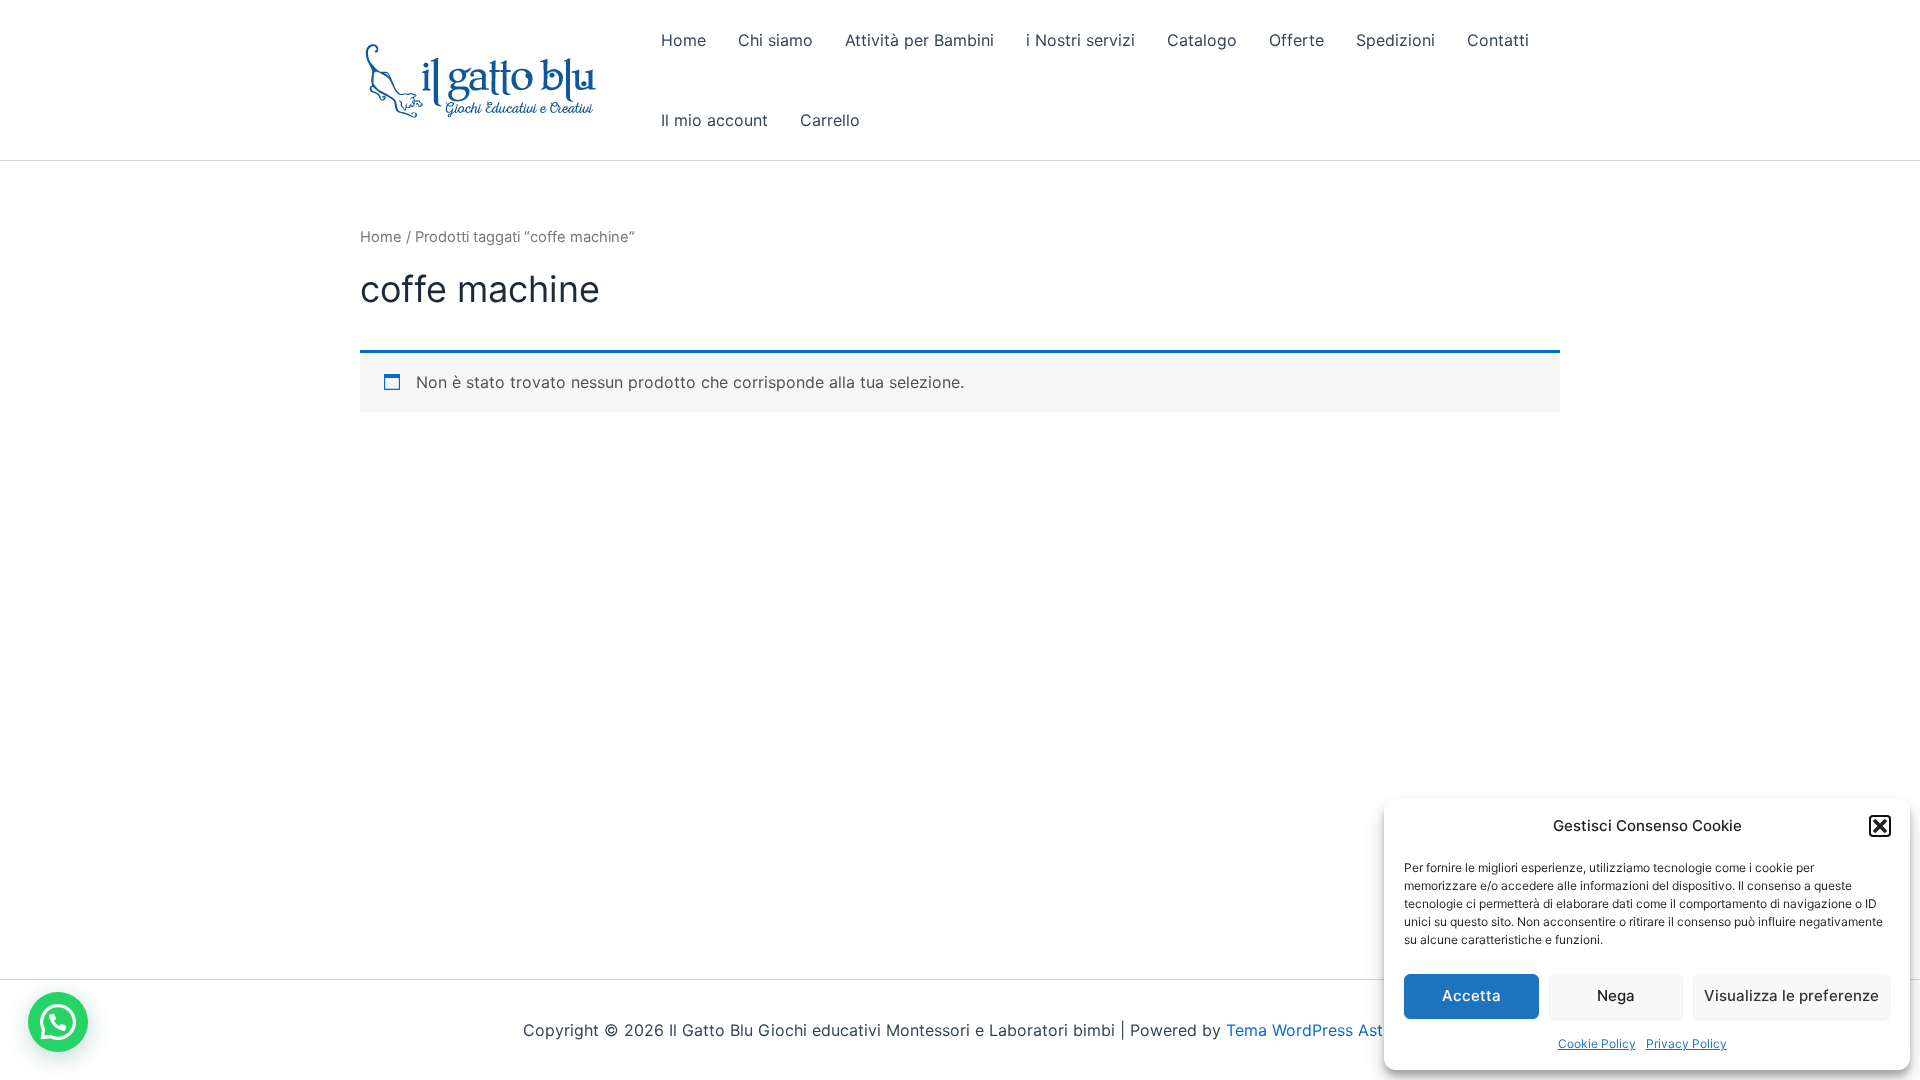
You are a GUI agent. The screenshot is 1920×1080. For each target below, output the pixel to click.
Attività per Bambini (919, 40)
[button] (1880, 826)
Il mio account (714, 120)
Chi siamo (775, 40)
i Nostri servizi (1080, 40)
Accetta (1471, 995)
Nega (1616, 995)
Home (683, 40)
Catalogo (1202, 40)
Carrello (830, 120)
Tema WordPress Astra (1312, 1030)
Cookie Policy (1597, 1043)
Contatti (1498, 40)
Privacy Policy (1686, 1043)
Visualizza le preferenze (1791, 995)
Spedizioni (1395, 40)
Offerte (1296, 40)
